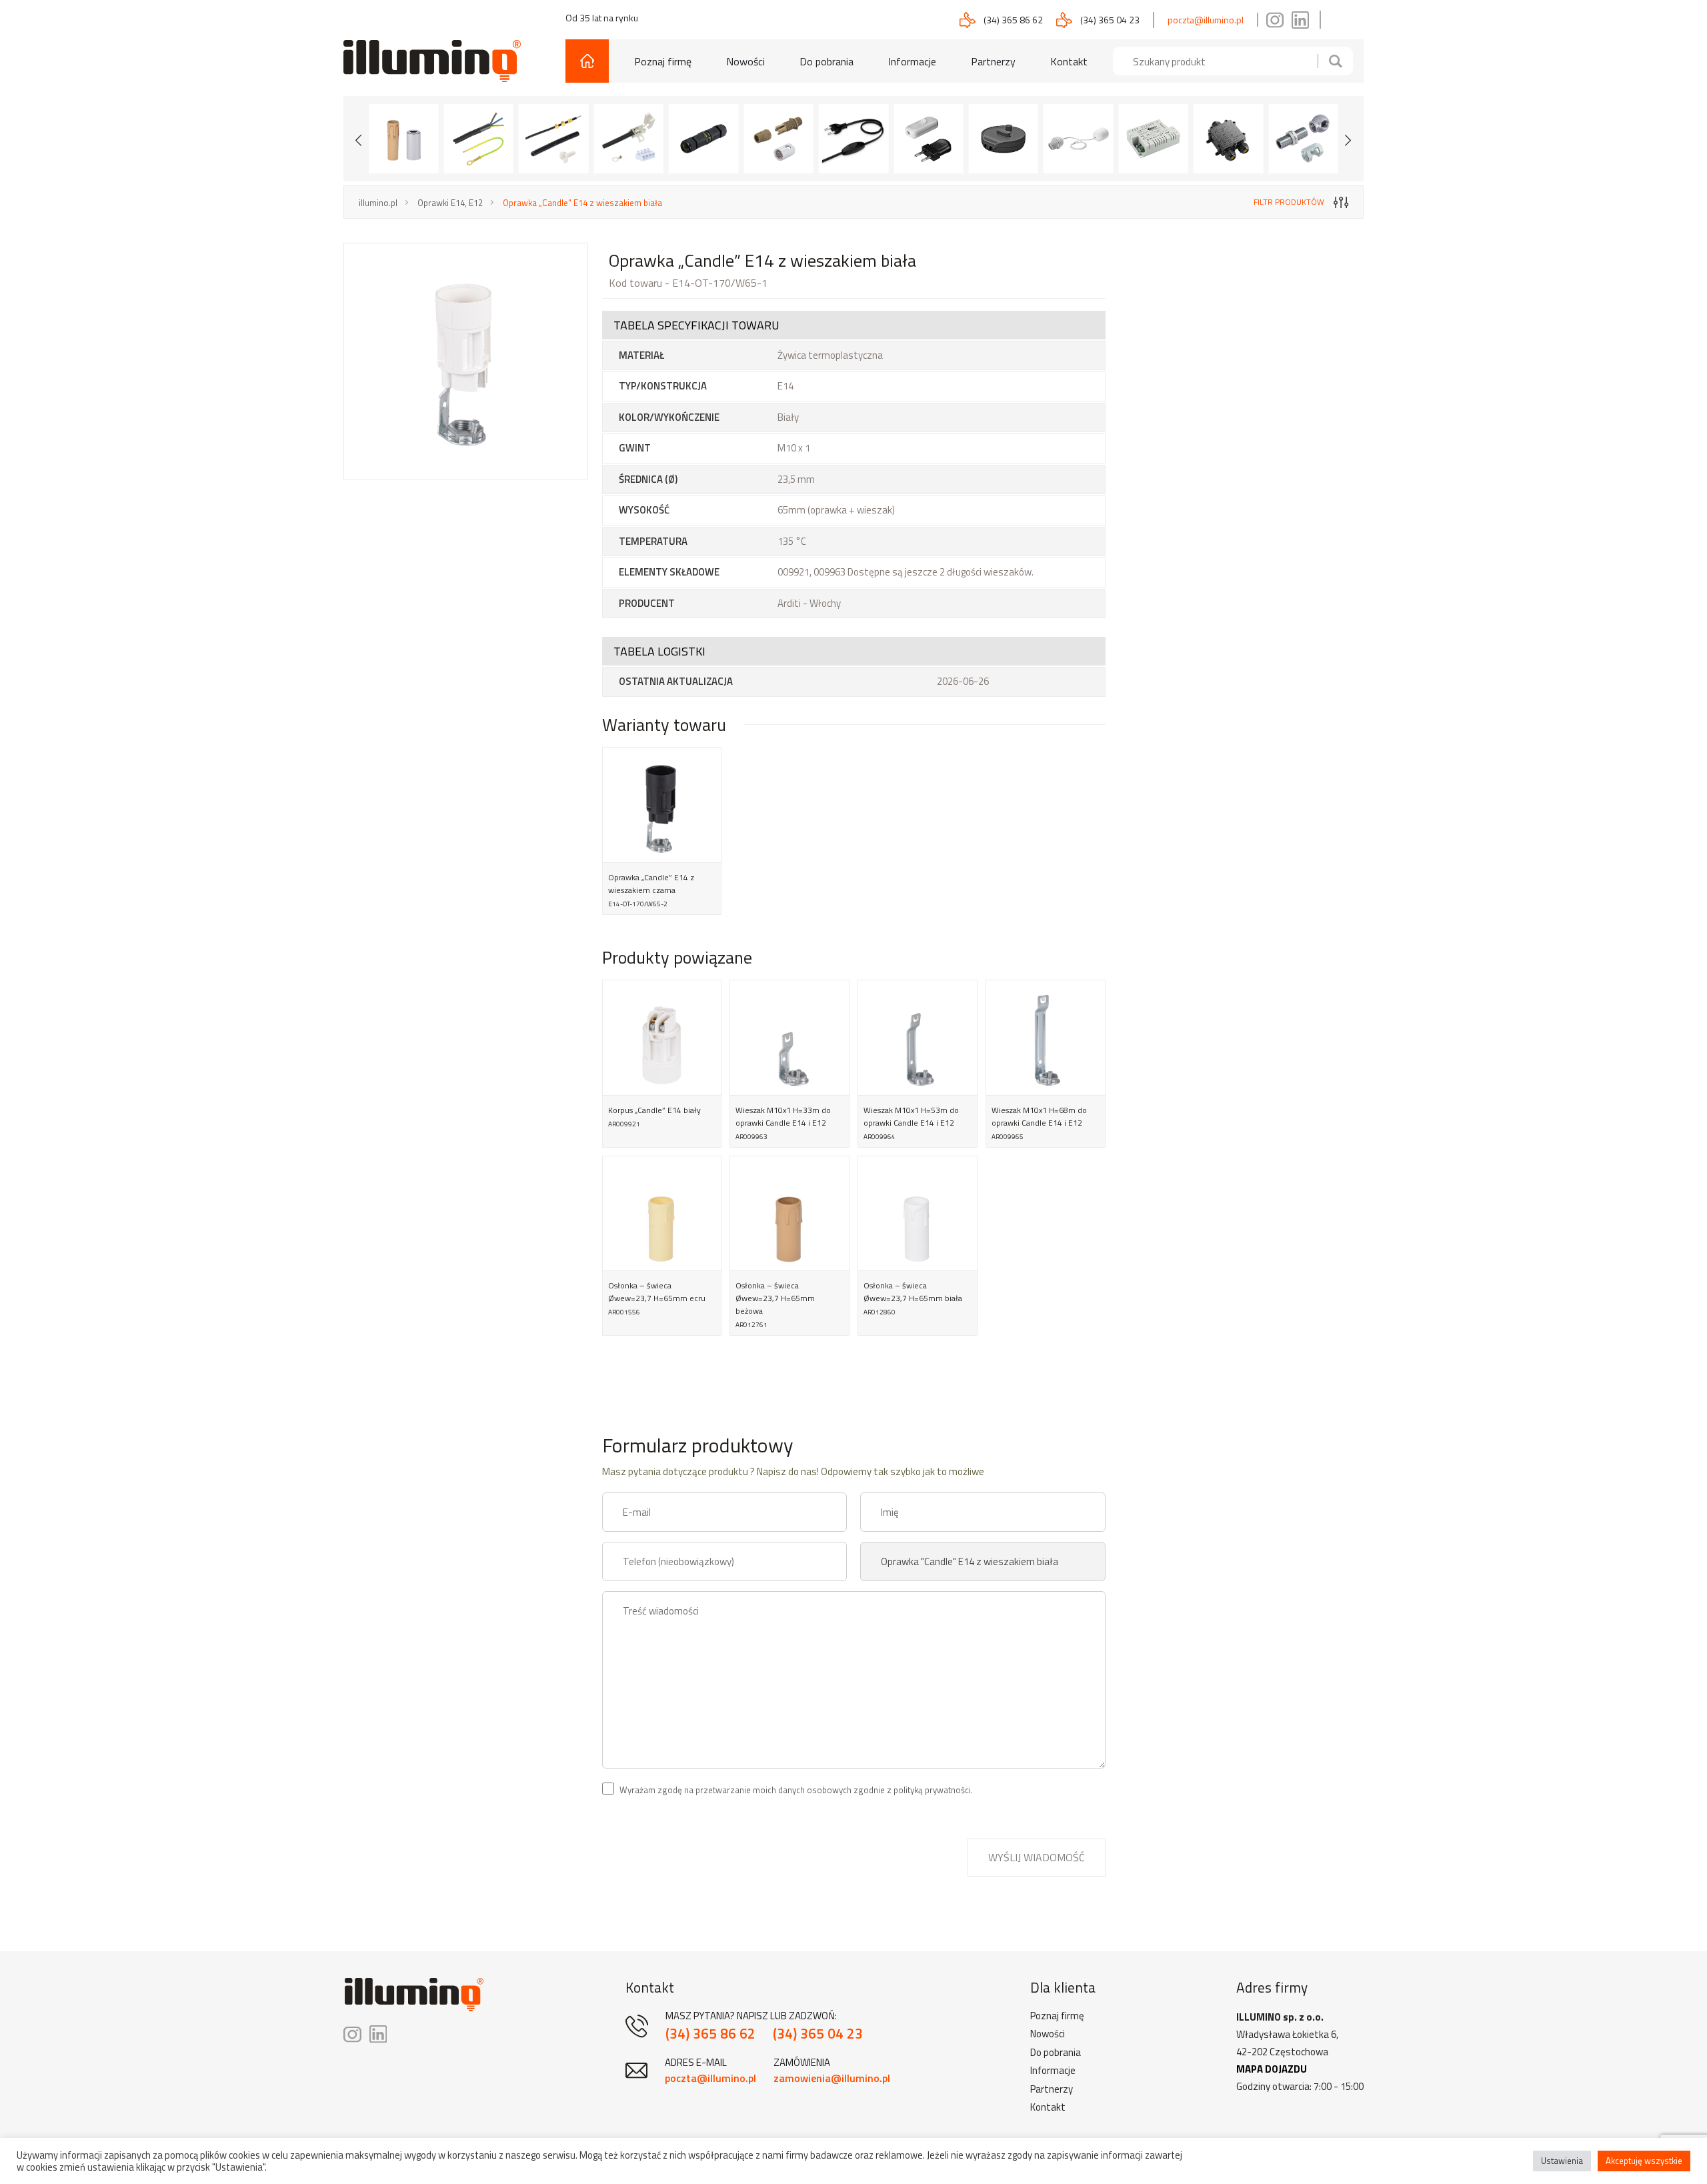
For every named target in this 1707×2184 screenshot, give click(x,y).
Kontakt (1069, 61)
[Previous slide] (359, 139)
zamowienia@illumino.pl (832, 2078)
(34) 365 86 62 (1013, 20)
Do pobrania (826, 61)
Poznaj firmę (663, 61)
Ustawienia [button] (1562, 2161)
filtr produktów (1289, 202)
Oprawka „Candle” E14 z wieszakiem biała (582, 203)
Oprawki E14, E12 (450, 203)
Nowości (745, 61)
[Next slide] (1348, 139)
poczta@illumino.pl (1206, 20)
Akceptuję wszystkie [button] (1644, 2161)
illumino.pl (378, 203)
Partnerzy (993, 61)
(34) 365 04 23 (1110, 20)
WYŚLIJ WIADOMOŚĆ (1037, 1857)
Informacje (912, 61)
